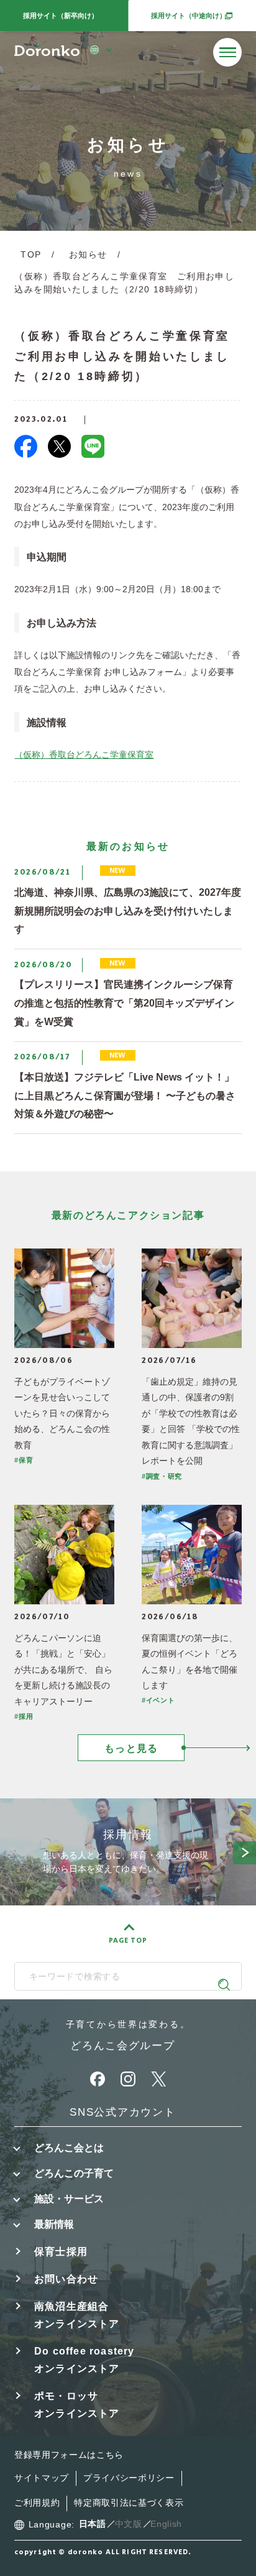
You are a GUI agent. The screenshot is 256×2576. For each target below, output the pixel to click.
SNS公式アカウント (122, 2112)
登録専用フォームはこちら (69, 2455)
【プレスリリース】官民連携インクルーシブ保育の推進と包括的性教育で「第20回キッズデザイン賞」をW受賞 (124, 1002)
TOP (31, 255)
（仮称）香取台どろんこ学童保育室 (84, 755)
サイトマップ (42, 2478)
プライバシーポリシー (129, 2478)
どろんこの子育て (74, 2173)
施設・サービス (69, 2198)
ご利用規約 (37, 2503)
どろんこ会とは (69, 2147)
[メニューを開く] (227, 52)
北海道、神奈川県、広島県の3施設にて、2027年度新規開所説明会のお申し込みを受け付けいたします (128, 910)
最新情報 (54, 2224)
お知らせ (88, 255)
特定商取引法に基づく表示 (129, 2503)
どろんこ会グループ (122, 2045)
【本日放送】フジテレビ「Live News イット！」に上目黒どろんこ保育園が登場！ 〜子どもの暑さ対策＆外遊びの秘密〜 (125, 1095)
